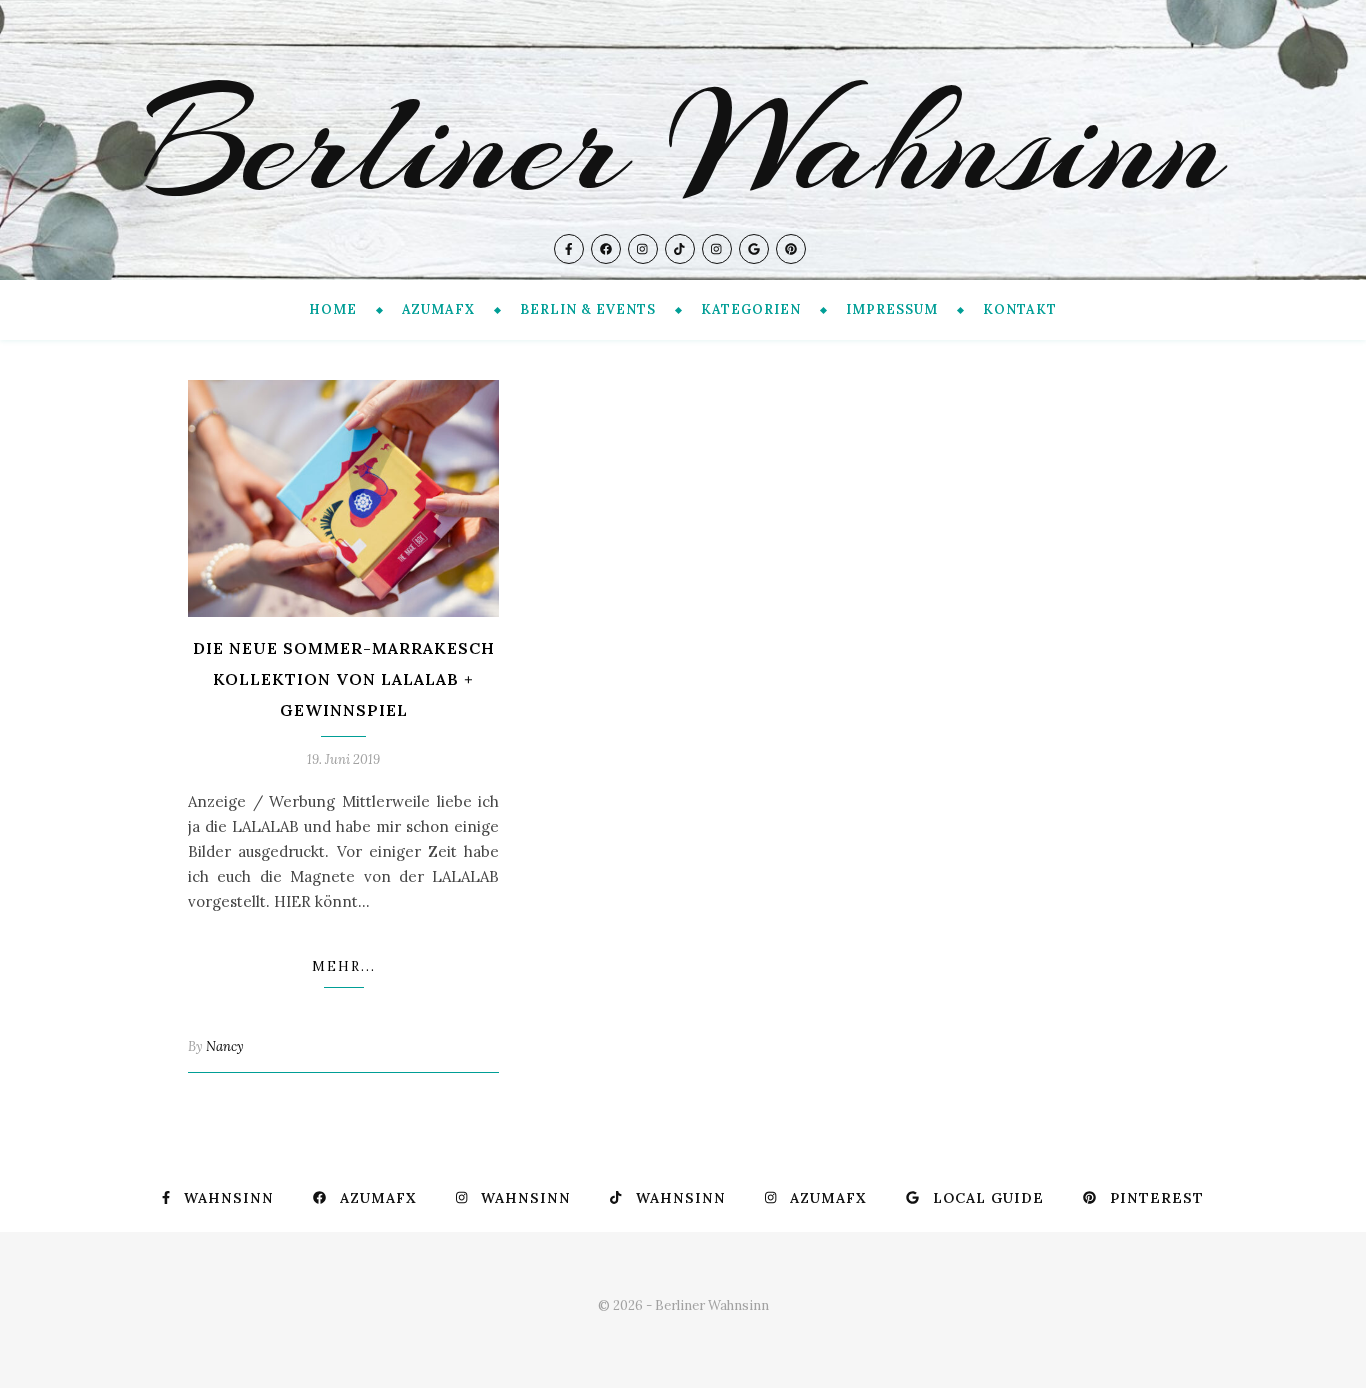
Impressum (892, 309)
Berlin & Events (588, 309)
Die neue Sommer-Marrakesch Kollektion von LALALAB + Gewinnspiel (344, 679)
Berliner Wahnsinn (683, 144)
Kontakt (1020, 309)
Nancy (225, 1046)
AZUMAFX (438, 309)
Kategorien (751, 309)
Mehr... (344, 966)
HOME (333, 309)
